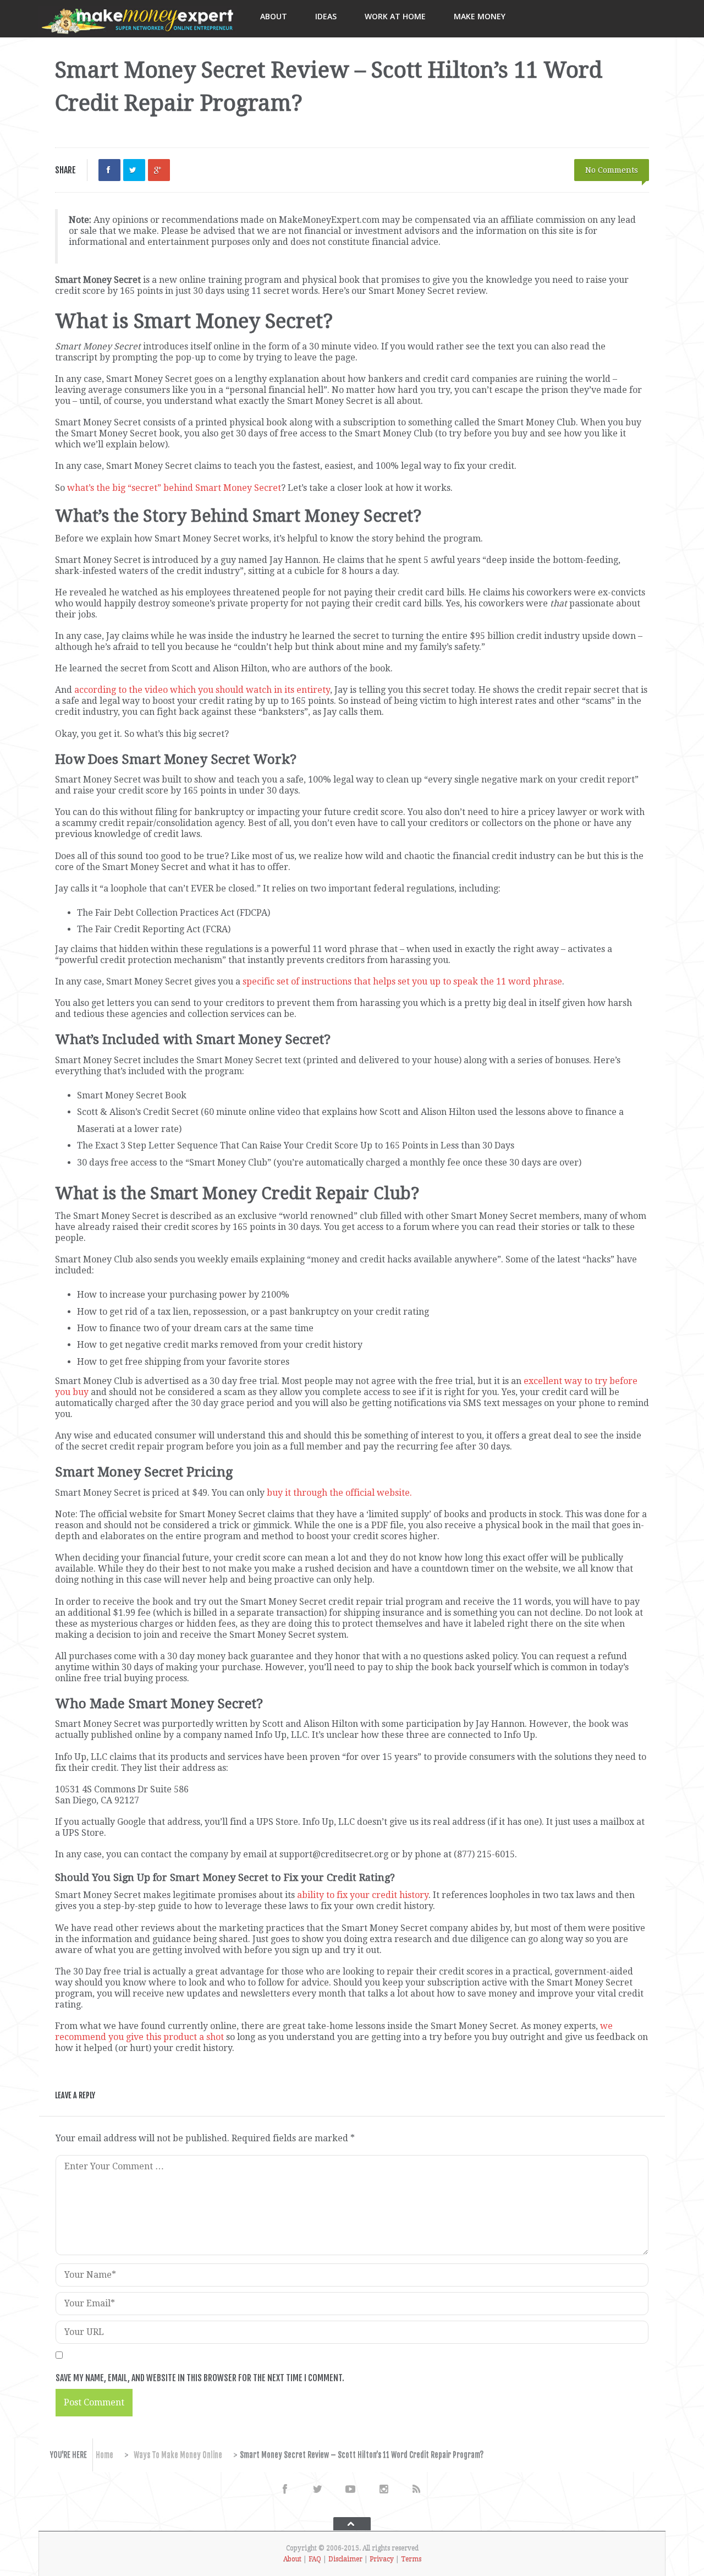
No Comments (612, 170)
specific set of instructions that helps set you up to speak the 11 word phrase (402, 981)
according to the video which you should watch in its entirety (202, 690)
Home (105, 2455)
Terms (411, 2559)
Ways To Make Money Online (178, 2455)
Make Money (480, 16)
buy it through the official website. (339, 1493)
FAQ (315, 2559)
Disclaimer (345, 2559)
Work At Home (395, 16)
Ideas (326, 16)
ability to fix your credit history (363, 1895)
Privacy (382, 2559)
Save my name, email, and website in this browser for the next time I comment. (200, 2378)
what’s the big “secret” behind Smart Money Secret (174, 488)
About (274, 16)
